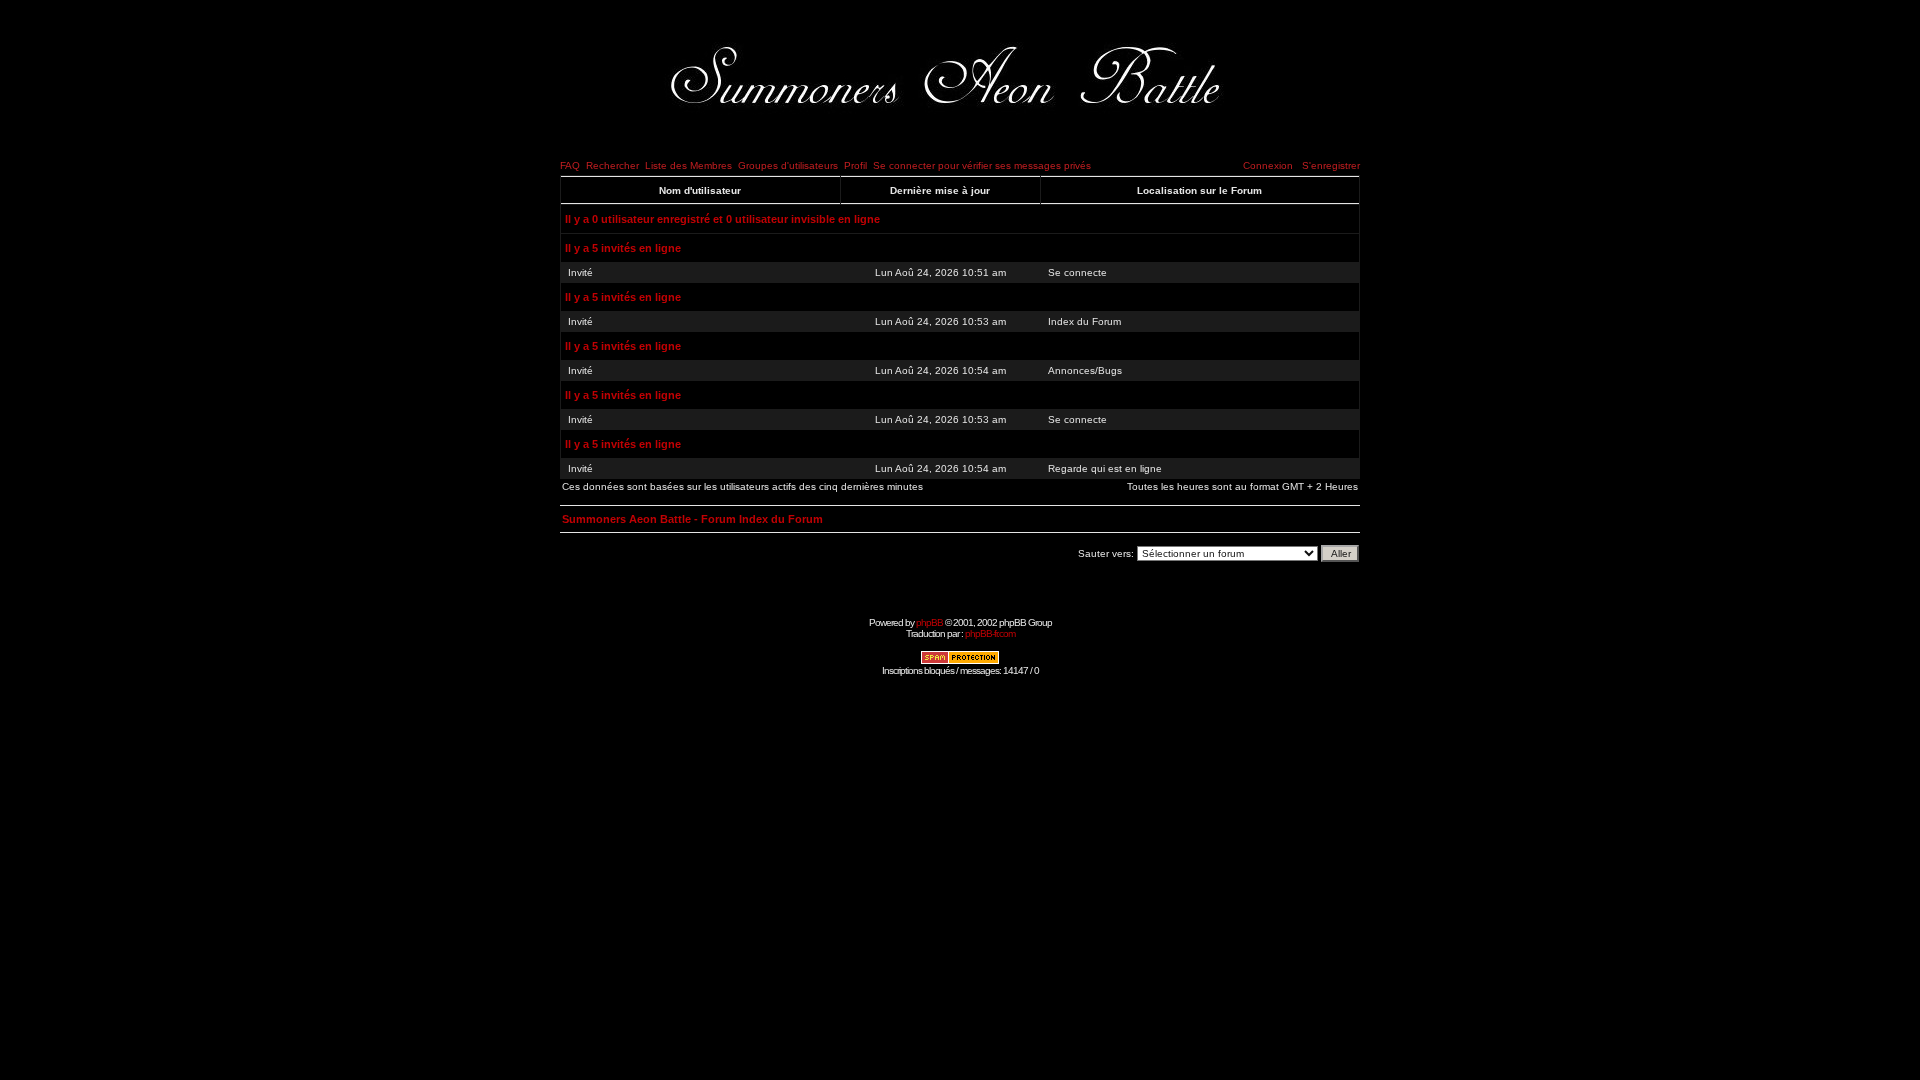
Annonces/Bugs (1085, 370)
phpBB (929, 622)
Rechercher (612, 165)
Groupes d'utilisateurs (788, 165)
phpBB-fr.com (990, 633)
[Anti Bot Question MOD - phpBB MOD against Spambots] (960, 661)
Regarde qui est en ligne (1105, 468)
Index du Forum (1084, 321)
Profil (855, 165)
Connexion (1268, 165)
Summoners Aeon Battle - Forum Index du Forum (692, 519)
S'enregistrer (1331, 165)
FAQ (570, 165)
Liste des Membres (688, 165)
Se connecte (1077, 272)
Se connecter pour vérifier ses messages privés (982, 165)
